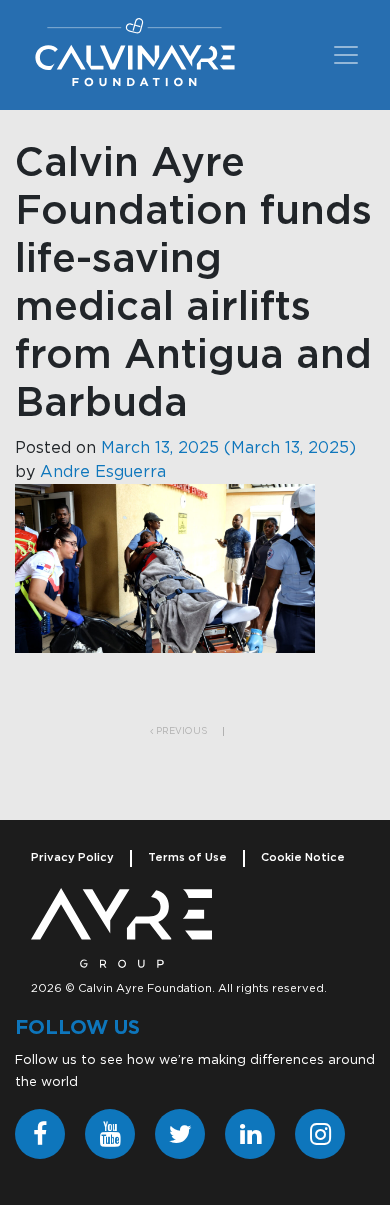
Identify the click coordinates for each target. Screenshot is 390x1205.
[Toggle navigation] (346, 55)
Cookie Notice (303, 857)
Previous (180, 731)
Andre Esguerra (103, 472)
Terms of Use (187, 857)
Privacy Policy (72, 857)
